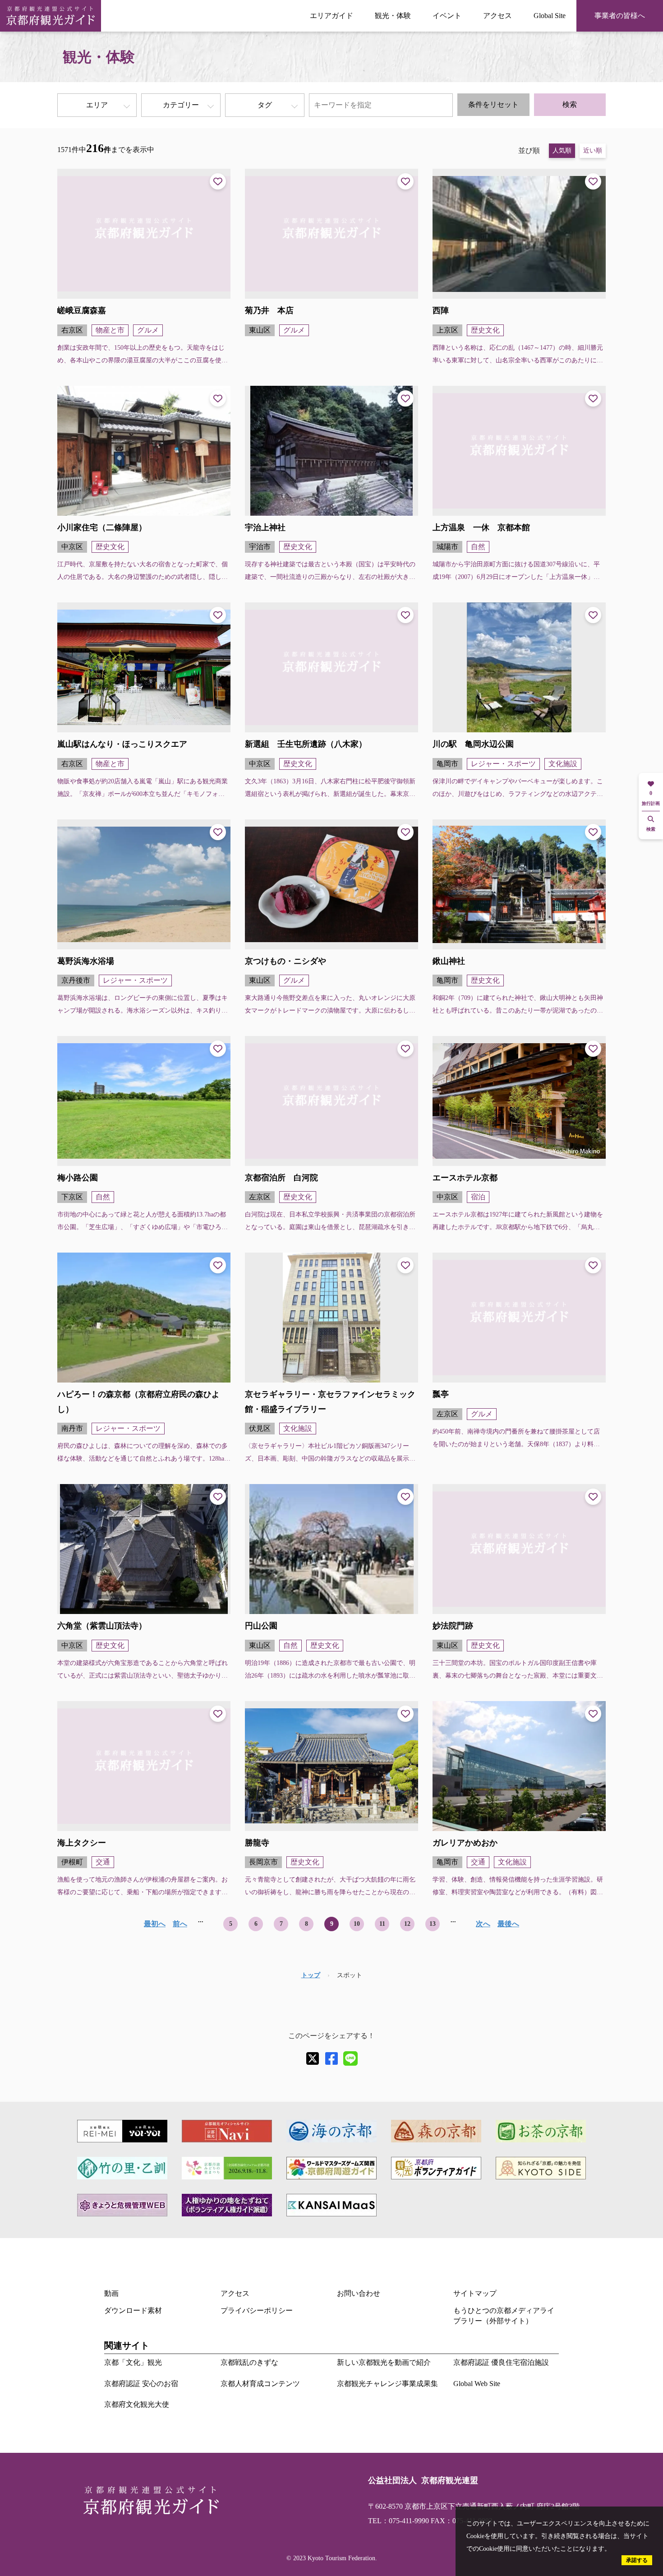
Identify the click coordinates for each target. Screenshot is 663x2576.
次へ (483, 1924)
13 (433, 1924)
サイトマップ (475, 2293)
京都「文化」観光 (133, 2362)
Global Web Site (477, 2384)
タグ (265, 105)
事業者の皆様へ (620, 16)
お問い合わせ (359, 2293)
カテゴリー (181, 105)
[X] (313, 2058)
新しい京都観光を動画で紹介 (384, 2362)
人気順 (562, 150)
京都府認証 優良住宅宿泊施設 (501, 2362)
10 (357, 1924)
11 (382, 1924)
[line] (350, 2058)
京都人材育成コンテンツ (260, 2384)
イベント (447, 16)
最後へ (508, 1924)
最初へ (155, 1924)
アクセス (497, 16)
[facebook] (331, 2058)
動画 (111, 2293)
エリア (97, 105)
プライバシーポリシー (257, 2310)
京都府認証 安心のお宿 (141, 2384)
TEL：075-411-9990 (398, 2521)
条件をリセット (493, 104)
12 (407, 1924)
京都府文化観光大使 (137, 2404)
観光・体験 (393, 16)
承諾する (637, 2560)
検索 (570, 104)
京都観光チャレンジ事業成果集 (387, 2384)
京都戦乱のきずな (249, 2362)
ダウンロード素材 (133, 2310)
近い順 (593, 150)
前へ (180, 1924)
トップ (311, 1975)
